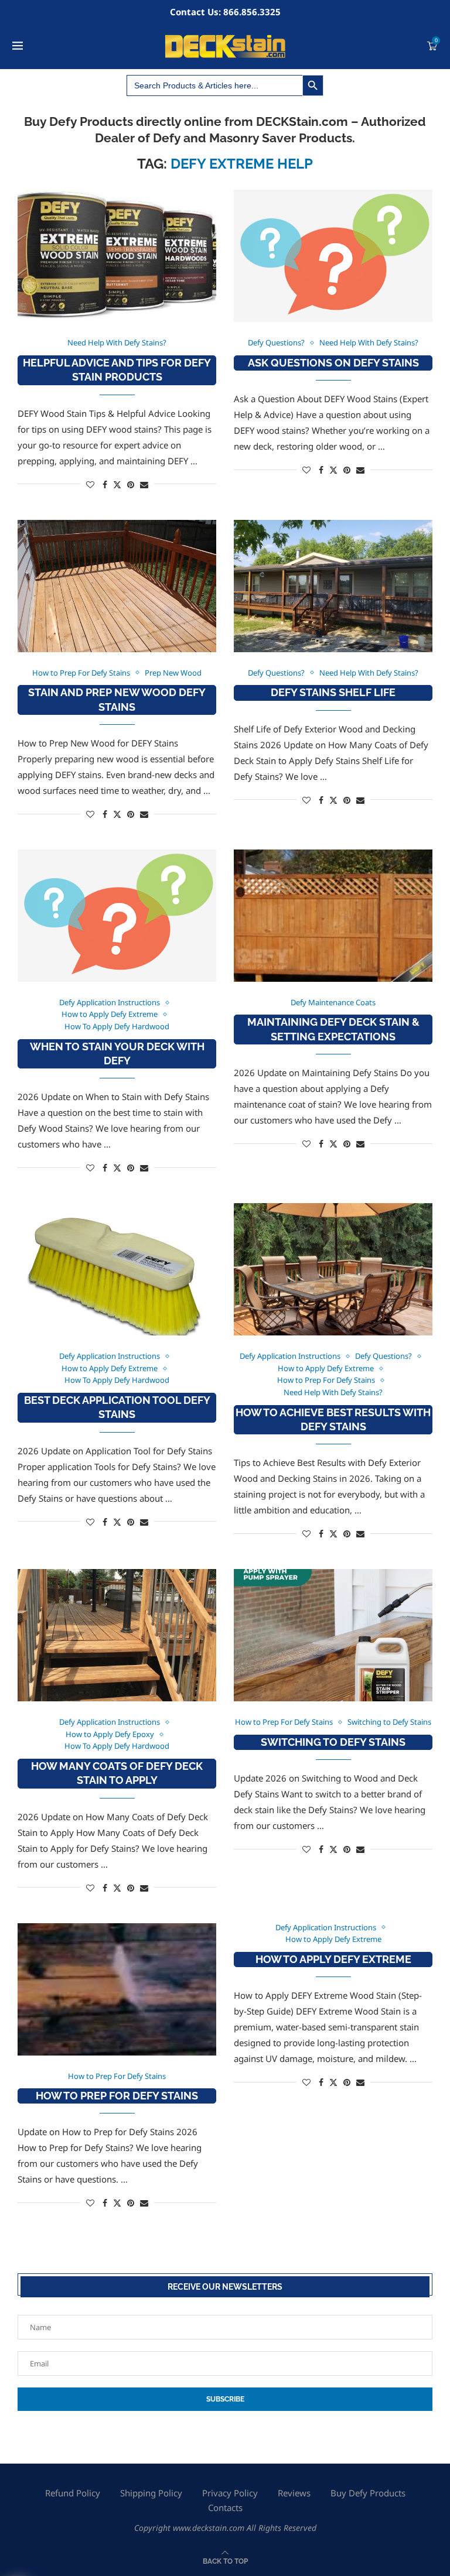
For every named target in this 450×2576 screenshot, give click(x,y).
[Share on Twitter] (117, 484)
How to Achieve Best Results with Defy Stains (333, 1419)
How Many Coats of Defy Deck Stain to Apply (117, 1773)
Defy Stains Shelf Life (333, 692)
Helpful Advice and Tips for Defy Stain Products (117, 370)
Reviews (294, 2493)
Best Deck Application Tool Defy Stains (117, 1407)
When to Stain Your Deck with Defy (117, 1054)
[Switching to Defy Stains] (333, 1635)
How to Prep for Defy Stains (117, 2096)
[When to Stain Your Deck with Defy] (117, 916)
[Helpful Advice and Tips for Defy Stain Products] (117, 256)
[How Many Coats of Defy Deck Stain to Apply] (117, 1635)
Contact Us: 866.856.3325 (225, 12)
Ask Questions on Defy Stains (333, 363)
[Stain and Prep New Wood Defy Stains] (117, 586)
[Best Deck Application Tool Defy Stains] (117, 1269)
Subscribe (225, 2399)
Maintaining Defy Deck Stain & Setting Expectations (333, 1029)
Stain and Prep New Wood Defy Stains (117, 699)
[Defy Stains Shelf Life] (333, 586)
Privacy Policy (230, 2493)
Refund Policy (73, 2493)
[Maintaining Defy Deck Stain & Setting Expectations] (333, 916)
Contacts (225, 2508)
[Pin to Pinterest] (131, 484)
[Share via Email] (144, 484)
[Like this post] (90, 484)
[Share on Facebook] (105, 484)
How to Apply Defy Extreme (333, 1959)
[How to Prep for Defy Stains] (117, 1989)
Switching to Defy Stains (333, 1742)
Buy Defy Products (368, 2493)
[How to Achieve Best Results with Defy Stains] (333, 1269)
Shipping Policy (151, 2493)
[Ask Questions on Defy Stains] (333, 256)
